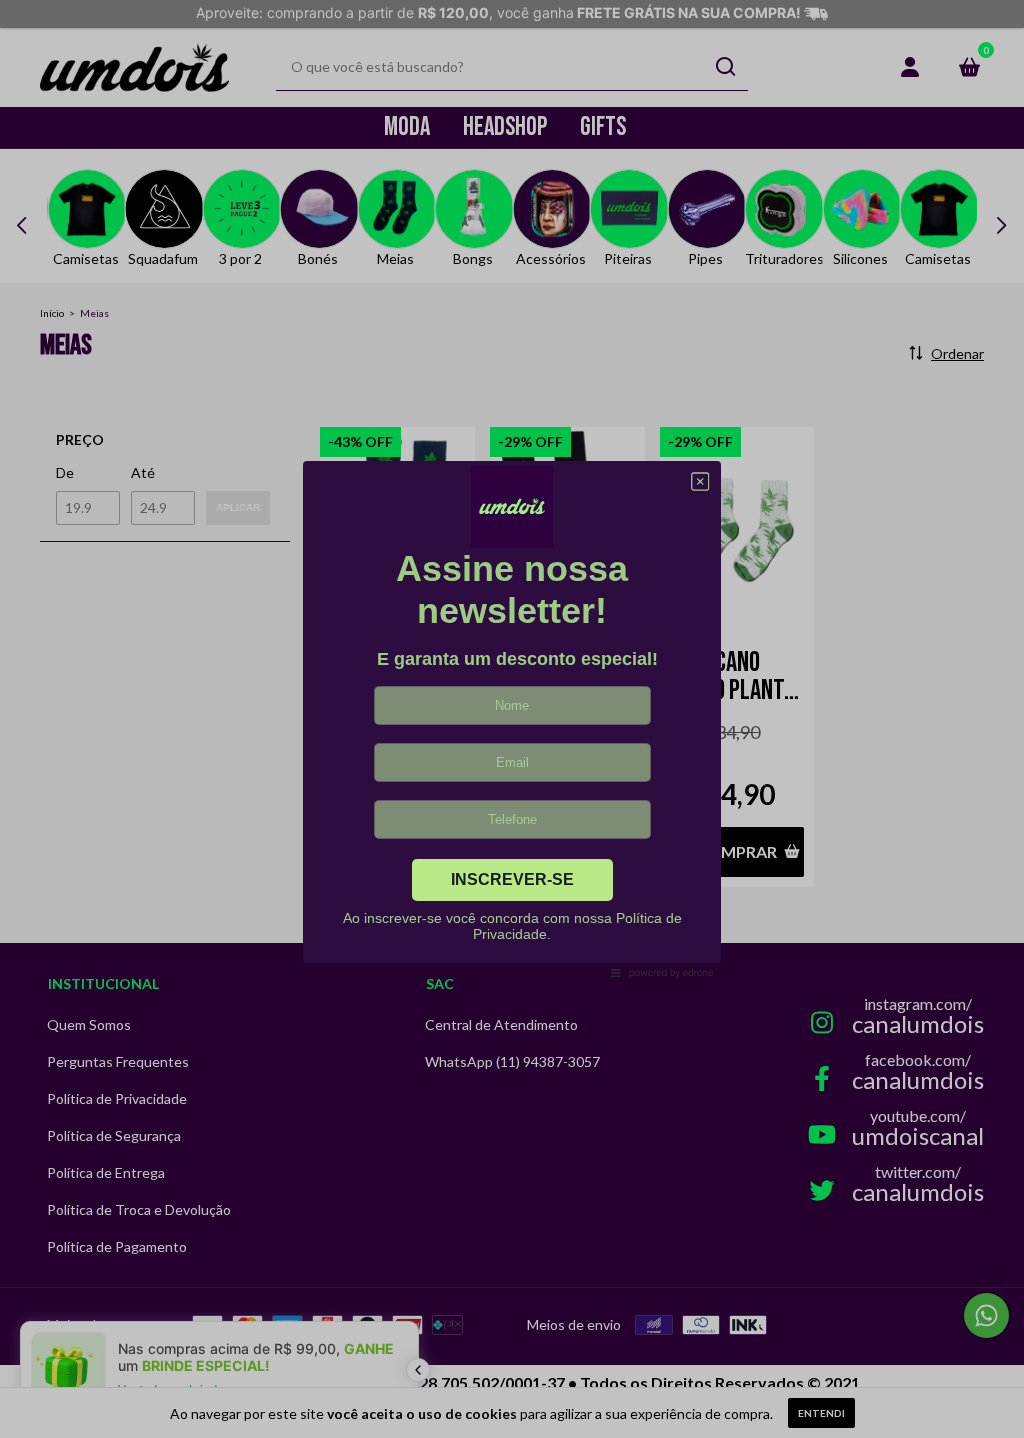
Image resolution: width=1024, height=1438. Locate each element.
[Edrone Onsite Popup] (512, 719)
